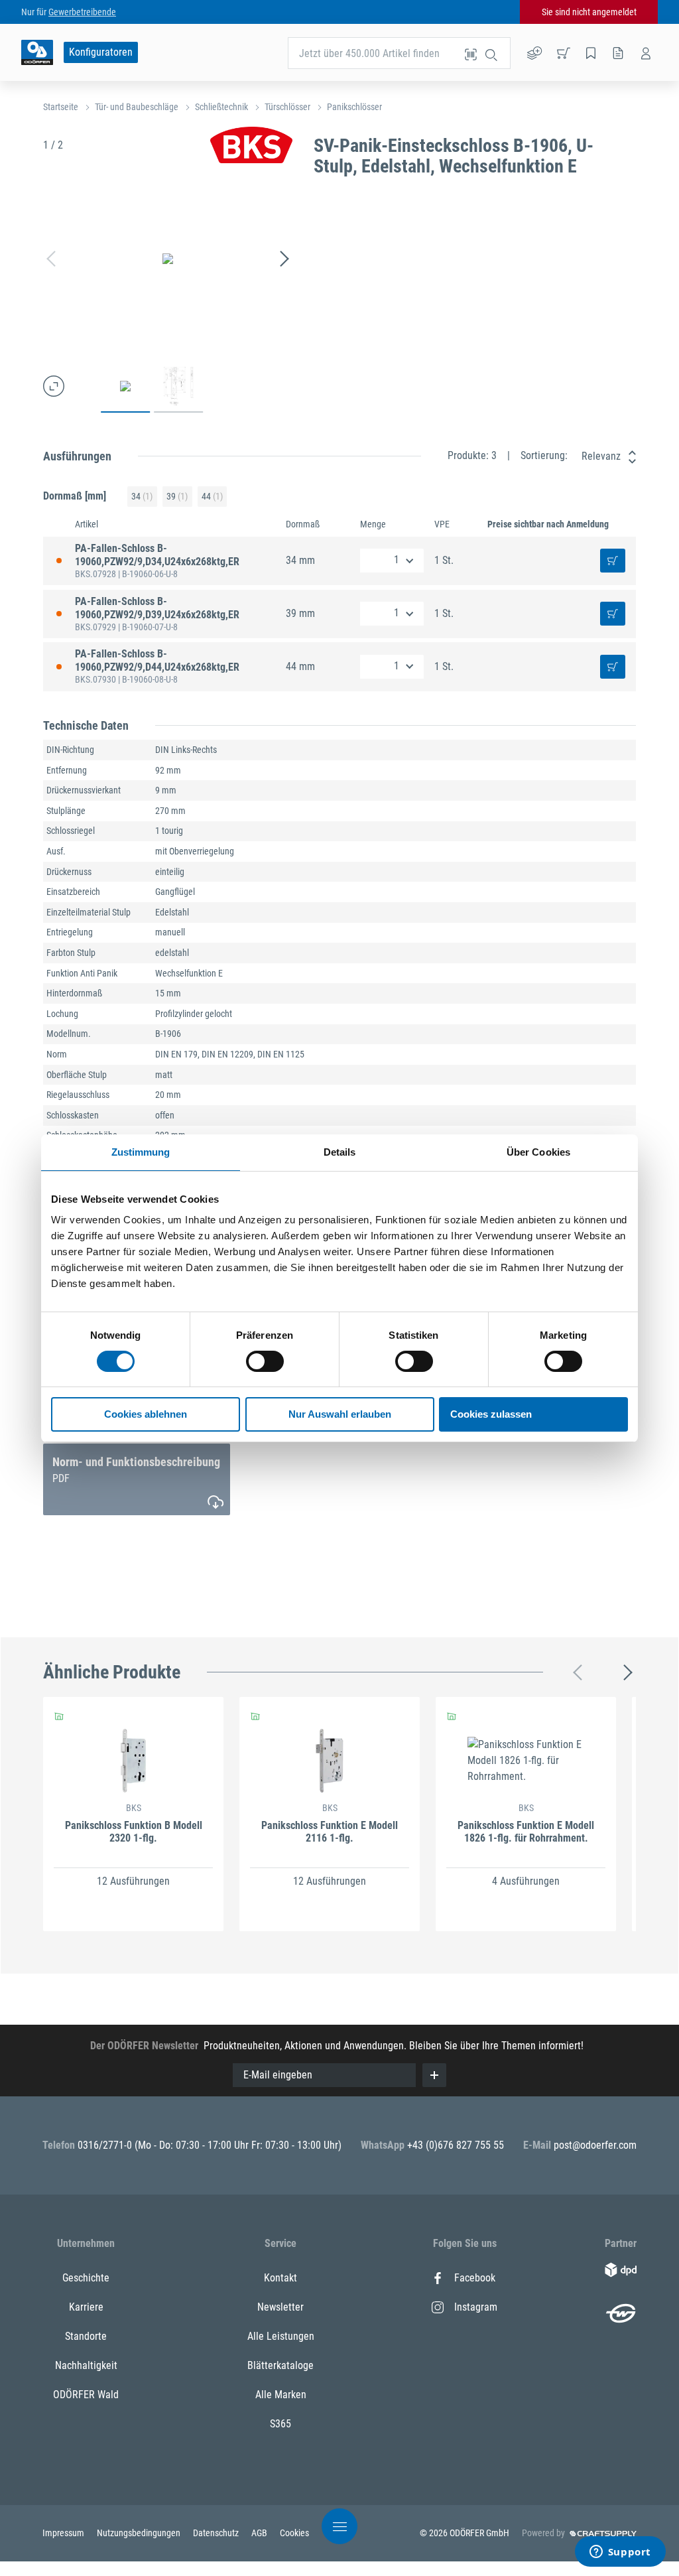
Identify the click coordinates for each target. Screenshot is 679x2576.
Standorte (86, 2336)
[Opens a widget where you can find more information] (620, 2553)
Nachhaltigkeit (86, 2365)
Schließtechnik (221, 107)
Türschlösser (287, 107)
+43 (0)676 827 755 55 (456, 2145)
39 (177, 496)
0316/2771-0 (106, 2145)
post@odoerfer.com (595, 2145)
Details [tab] (340, 1152)
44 (212, 496)
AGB (260, 2533)
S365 (280, 2424)
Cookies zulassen (491, 1414)
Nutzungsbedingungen (140, 2533)
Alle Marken (281, 2395)
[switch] (265, 1361)
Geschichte (86, 2278)
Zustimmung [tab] (141, 1152)
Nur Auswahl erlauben (340, 1414)
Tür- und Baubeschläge (137, 107)
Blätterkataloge (280, 2365)
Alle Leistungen (281, 2336)
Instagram (476, 2307)
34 (142, 496)
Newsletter (280, 2307)
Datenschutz (217, 2533)
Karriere (86, 2307)
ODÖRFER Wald (86, 2395)
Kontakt (280, 2278)
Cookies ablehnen (146, 1414)
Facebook (475, 2278)
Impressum (64, 2533)
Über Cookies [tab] (538, 1152)
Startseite (61, 107)
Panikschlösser (354, 107)
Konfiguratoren (101, 52)
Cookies (294, 2533)
